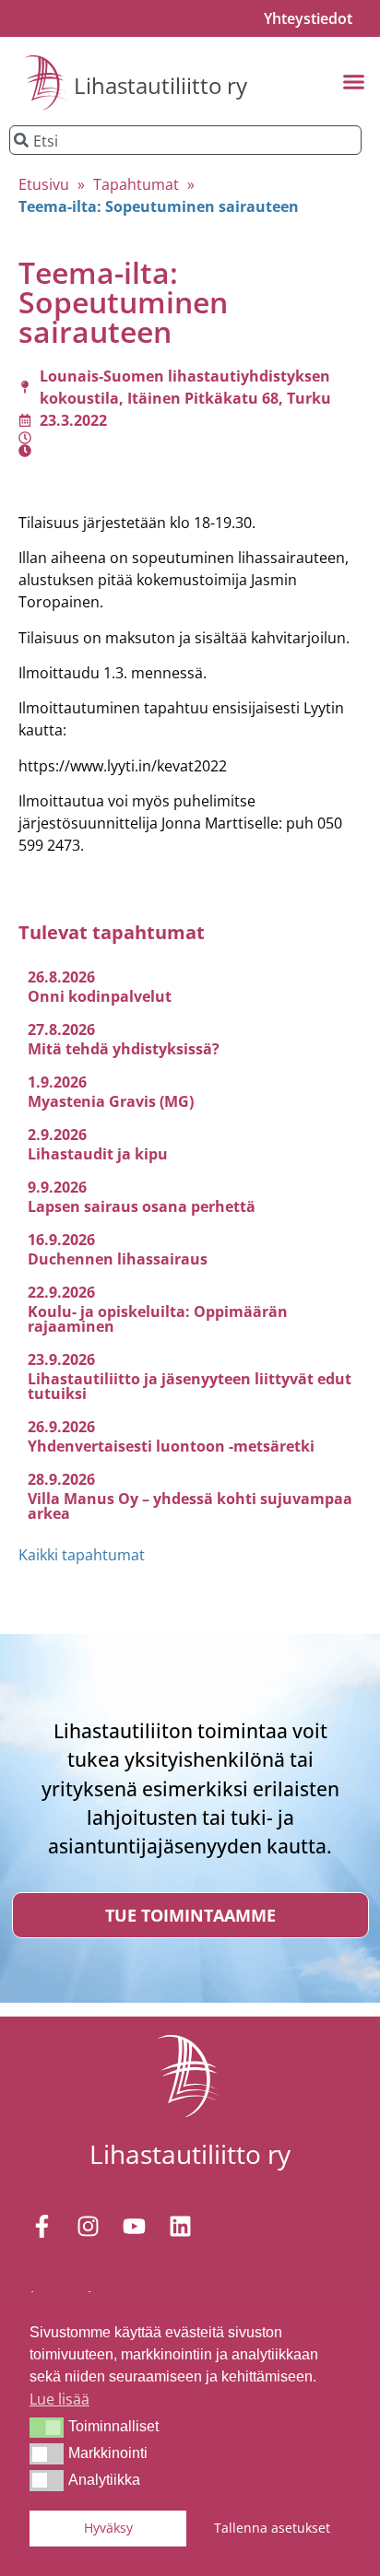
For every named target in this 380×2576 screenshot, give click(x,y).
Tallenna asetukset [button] (272, 2528)
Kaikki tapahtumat (82, 1555)
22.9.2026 (61, 1292)
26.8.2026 (61, 977)
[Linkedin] (180, 2227)
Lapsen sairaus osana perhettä (142, 1206)
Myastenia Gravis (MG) (111, 1101)
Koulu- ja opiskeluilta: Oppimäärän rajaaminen (158, 1319)
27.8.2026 (61, 1029)
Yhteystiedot (308, 18)
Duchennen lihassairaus (118, 1259)
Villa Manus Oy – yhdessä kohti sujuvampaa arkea (190, 1506)
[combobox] (185, 140)
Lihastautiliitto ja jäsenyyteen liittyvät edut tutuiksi (190, 1386)
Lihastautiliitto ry (160, 85)
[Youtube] (134, 2227)
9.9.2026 (57, 1187)
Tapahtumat (136, 184)
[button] (47, 2428)
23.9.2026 (61, 1359)
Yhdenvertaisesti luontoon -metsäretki (171, 1446)
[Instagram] (88, 2227)
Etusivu (44, 184)
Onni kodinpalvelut (100, 996)
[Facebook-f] (42, 2227)
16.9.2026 (61, 1240)
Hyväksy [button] (108, 2528)
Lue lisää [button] (59, 2399)
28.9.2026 (61, 1479)
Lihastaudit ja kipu (98, 1154)
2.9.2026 (57, 1135)
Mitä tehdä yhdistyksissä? (124, 1049)
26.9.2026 (61, 1427)
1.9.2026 (57, 1082)
